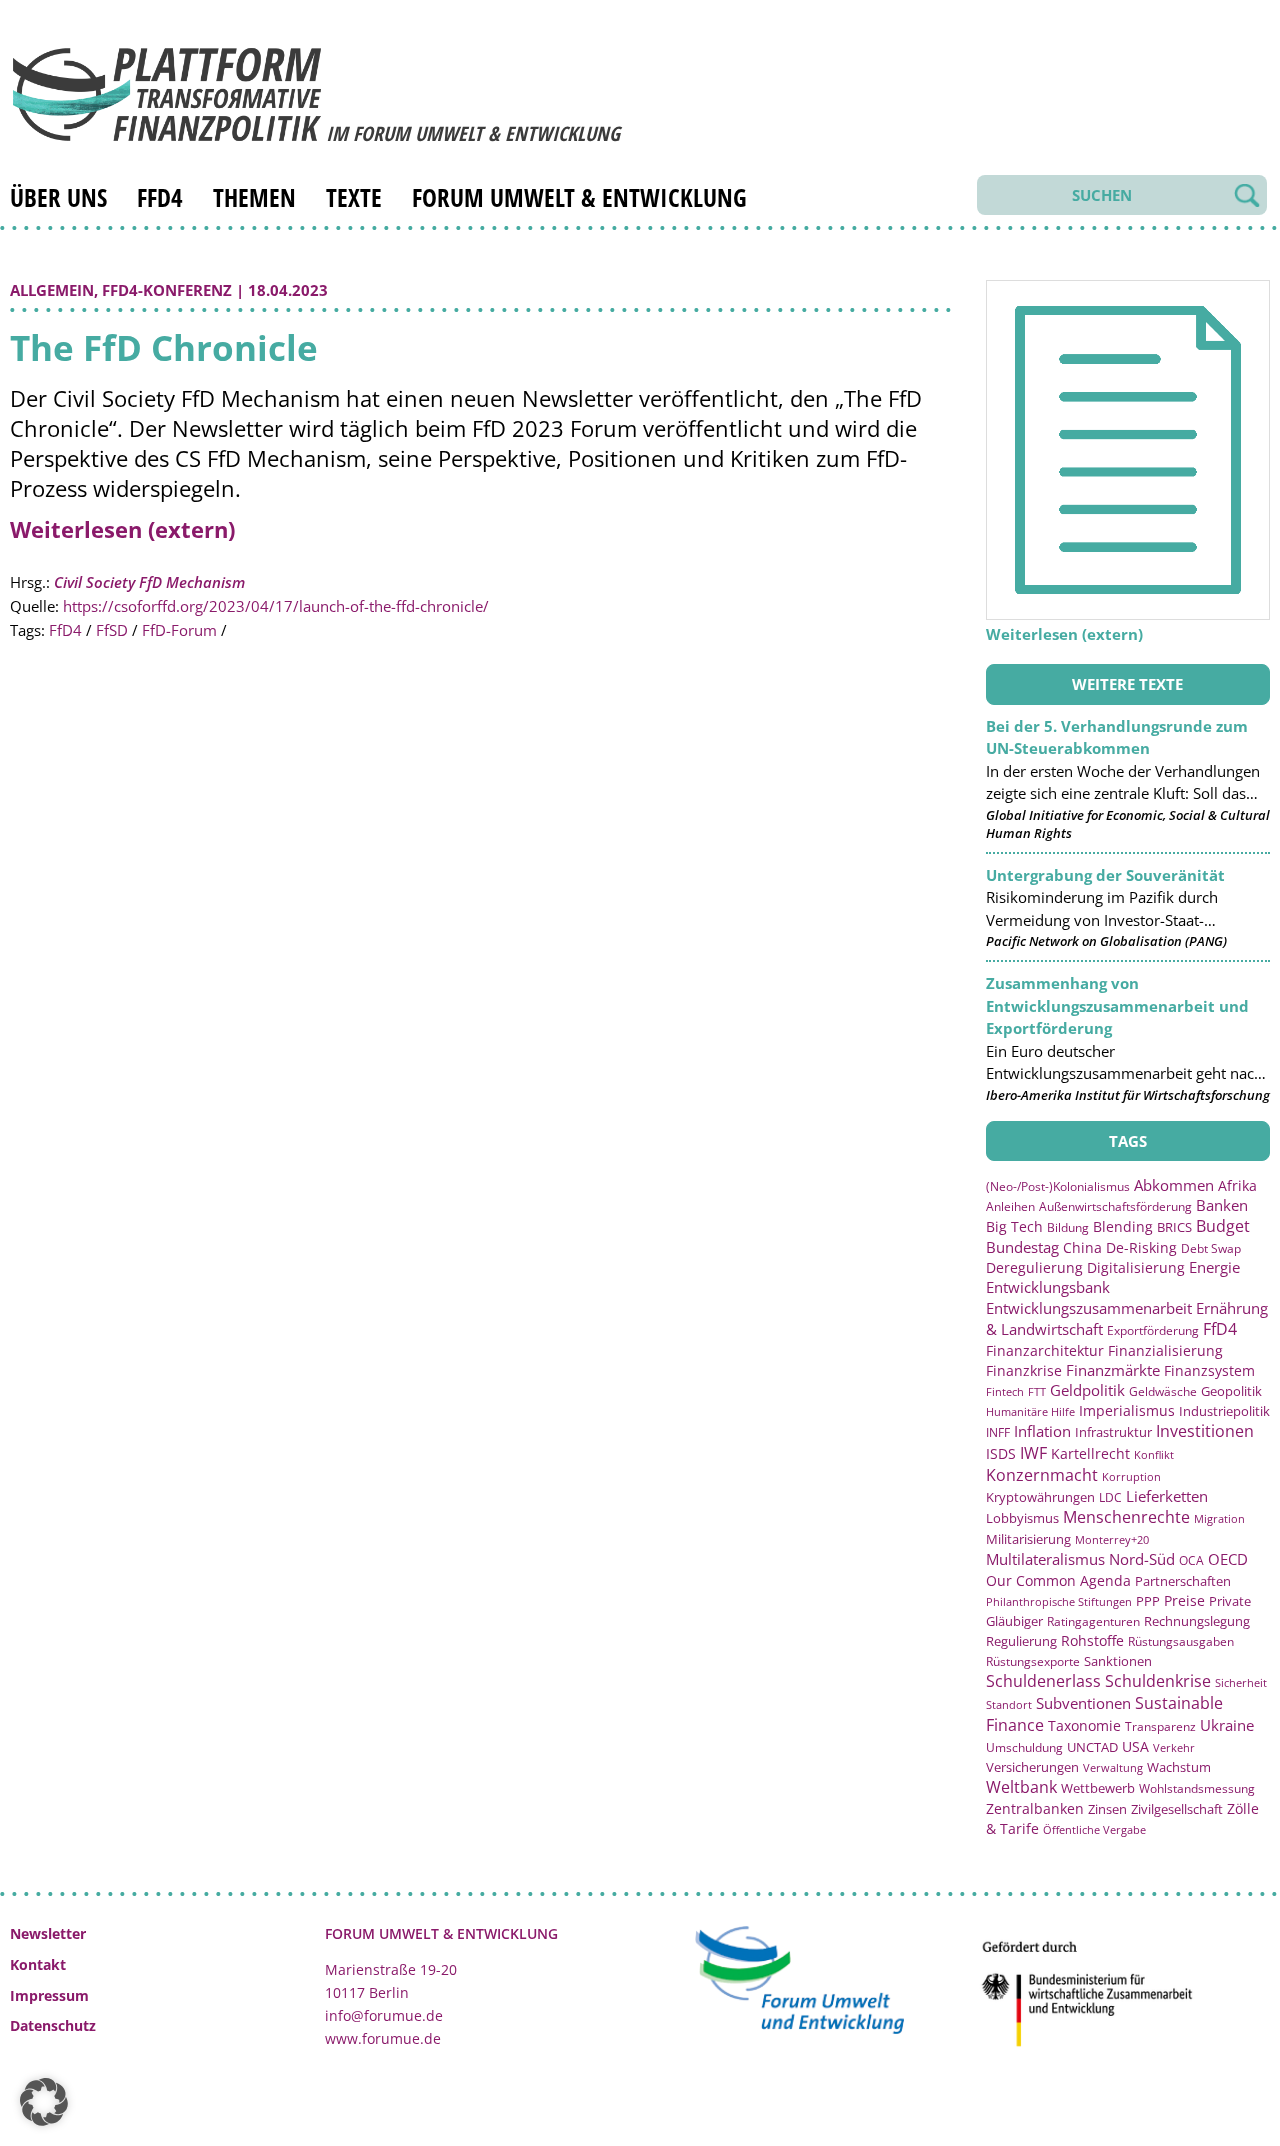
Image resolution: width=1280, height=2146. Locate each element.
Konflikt (1154, 1454)
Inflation (1042, 1431)
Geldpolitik (1087, 1390)
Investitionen (1205, 1431)
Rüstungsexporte (1033, 1661)
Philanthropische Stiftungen (1059, 1601)
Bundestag (1022, 1247)
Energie (1214, 1267)
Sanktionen (1118, 1661)
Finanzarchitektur (1045, 1350)
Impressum (49, 1995)
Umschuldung (1024, 1747)
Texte (354, 197)
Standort (1009, 1704)
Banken (1222, 1205)
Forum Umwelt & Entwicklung (579, 197)
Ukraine (1227, 1725)
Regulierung (1021, 1641)
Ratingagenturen (1093, 1621)
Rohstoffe (1092, 1640)
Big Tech (1014, 1226)
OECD (1228, 1559)
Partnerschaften (1183, 1581)
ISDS (1001, 1453)
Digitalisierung (1136, 1268)
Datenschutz (53, 2025)
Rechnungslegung (1197, 1621)
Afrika (1237, 1185)
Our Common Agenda (1058, 1580)
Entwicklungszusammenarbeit (1089, 1308)
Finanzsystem (1209, 1370)
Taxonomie (1084, 1725)
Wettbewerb (1098, 1788)
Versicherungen (1032, 1767)
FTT (1037, 1391)
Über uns (58, 197)
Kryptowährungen (1040, 1497)
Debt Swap (1211, 1248)
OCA (1191, 1560)
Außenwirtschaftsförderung (1115, 1206)
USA (1135, 1746)
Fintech (1005, 1391)
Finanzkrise (1024, 1370)
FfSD (112, 630)
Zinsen (1107, 1809)
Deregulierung (1034, 1267)
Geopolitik (1231, 1391)
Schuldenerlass (1043, 1681)
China (1082, 1247)
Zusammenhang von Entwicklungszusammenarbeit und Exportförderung (1117, 1005)
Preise (1184, 1600)
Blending (1123, 1226)
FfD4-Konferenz (167, 290)
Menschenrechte (1126, 1517)
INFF (998, 1432)
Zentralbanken (1035, 1808)
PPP (1148, 1601)
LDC (1110, 1497)
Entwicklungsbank (1048, 1287)
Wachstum (1179, 1767)
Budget (1223, 1226)
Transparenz (1160, 1726)
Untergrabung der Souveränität (1105, 875)
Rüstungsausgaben (1181, 1641)
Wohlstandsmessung (1197, 1788)
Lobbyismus (1022, 1518)
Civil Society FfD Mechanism (149, 582)
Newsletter (48, 1933)
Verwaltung (1113, 1767)
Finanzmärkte (1113, 1370)
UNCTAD (1092, 1747)
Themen (254, 197)
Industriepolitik (1224, 1411)
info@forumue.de (384, 2015)
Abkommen (1174, 1185)
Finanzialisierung (1165, 1350)
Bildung (1068, 1227)
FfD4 (160, 197)
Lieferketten (1167, 1496)
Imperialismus (1127, 1410)
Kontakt (38, 1964)
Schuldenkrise (1158, 1681)
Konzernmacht (1042, 1475)
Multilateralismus (1045, 1559)
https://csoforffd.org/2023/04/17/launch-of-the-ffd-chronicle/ (276, 606)
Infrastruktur (1113, 1432)
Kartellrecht (1090, 1453)
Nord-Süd (1142, 1559)
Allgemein (52, 290)
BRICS (1174, 1227)
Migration (1219, 1518)
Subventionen (1083, 1703)
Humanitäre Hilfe (1030, 1411)
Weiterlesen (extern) (122, 529)
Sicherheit (1241, 1682)
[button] (44, 2102)
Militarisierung (1028, 1539)
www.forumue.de (383, 2038)
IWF (1033, 1453)
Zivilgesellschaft (1177, 1809)
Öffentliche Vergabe (1094, 1829)
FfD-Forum (179, 630)
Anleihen (1010, 1206)
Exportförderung (1153, 1330)
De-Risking (1141, 1247)
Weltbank (1021, 1787)
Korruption (1131, 1476)
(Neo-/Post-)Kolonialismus (1058, 1186)
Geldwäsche (1163, 1391)
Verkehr (1174, 1747)
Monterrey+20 (1112, 1539)
